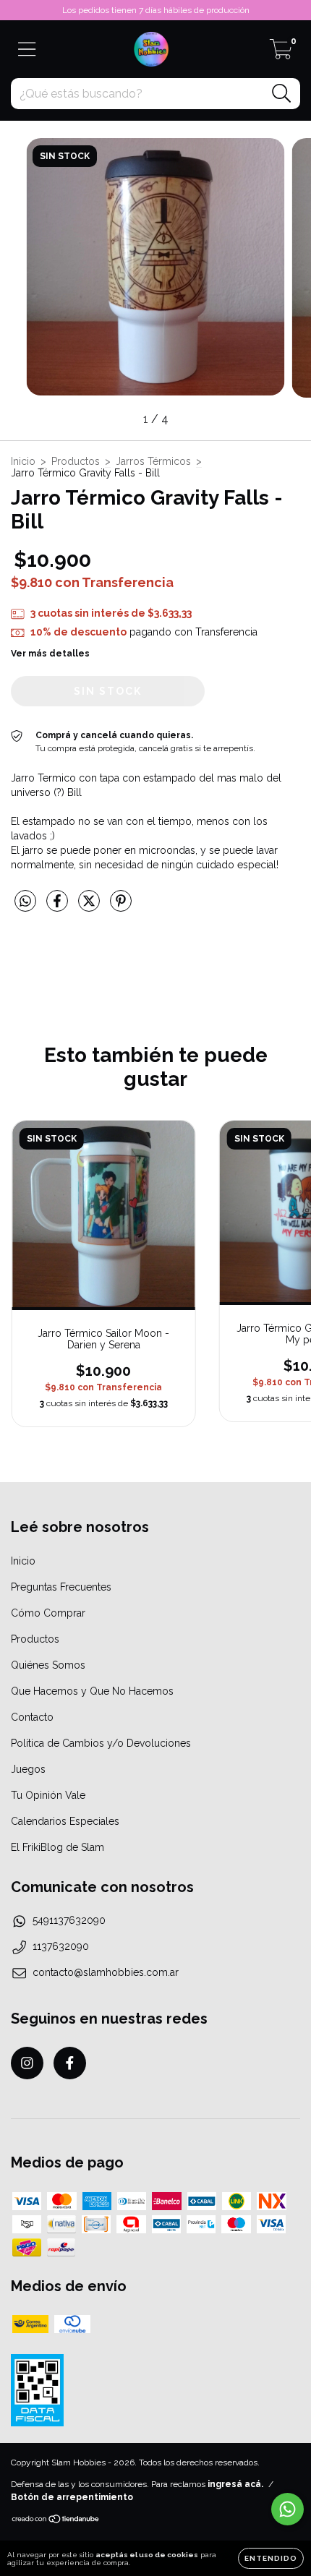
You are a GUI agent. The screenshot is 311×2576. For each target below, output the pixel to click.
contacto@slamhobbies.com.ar (106, 1972)
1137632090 (61, 1946)
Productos (76, 461)
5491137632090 (69, 1920)
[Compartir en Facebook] (59, 907)
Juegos (28, 1769)
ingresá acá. (235, 2484)
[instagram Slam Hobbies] (27, 2063)
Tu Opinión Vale (48, 1795)
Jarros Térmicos (153, 461)
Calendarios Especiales (65, 1821)
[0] (281, 54)
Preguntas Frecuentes (61, 1587)
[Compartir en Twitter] (90, 907)
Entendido (271, 2558)
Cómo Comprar (48, 1613)
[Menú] (27, 49)
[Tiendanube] (56, 2521)
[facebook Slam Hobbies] (70, 2063)
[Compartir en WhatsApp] (25, 901)
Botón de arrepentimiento (72, 2497)
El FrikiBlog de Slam (57, 1847)
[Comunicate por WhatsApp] (287, 2509)
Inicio (23, 461)
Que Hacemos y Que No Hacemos (92, 1691)
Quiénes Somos (48, 1665)
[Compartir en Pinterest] (121, 907)
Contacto (32, 1717)
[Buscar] (282, 94)
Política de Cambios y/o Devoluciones (101, 1743)
